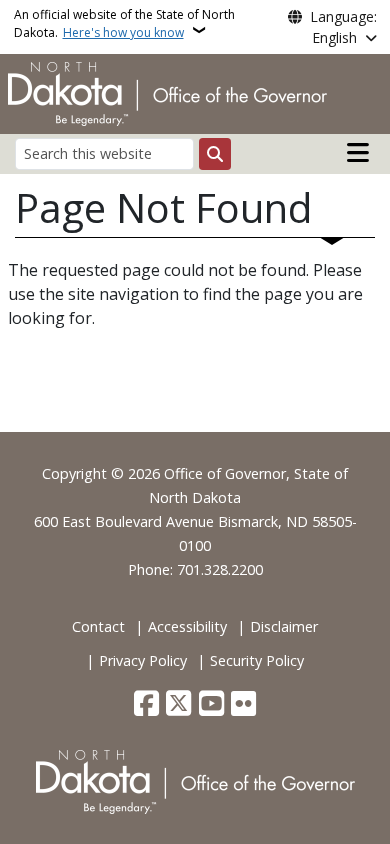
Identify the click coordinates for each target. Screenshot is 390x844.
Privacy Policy (143, 660)
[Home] (167, 92)
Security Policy (257, 660)
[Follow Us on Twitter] (178, 705)
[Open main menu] (358, 153)
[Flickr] (243, 705)
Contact (98, 626)
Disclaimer (284, 626)
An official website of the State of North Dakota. (124, 23)
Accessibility (187, 626)
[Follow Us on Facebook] (146, 705)
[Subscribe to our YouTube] (211, 705)
